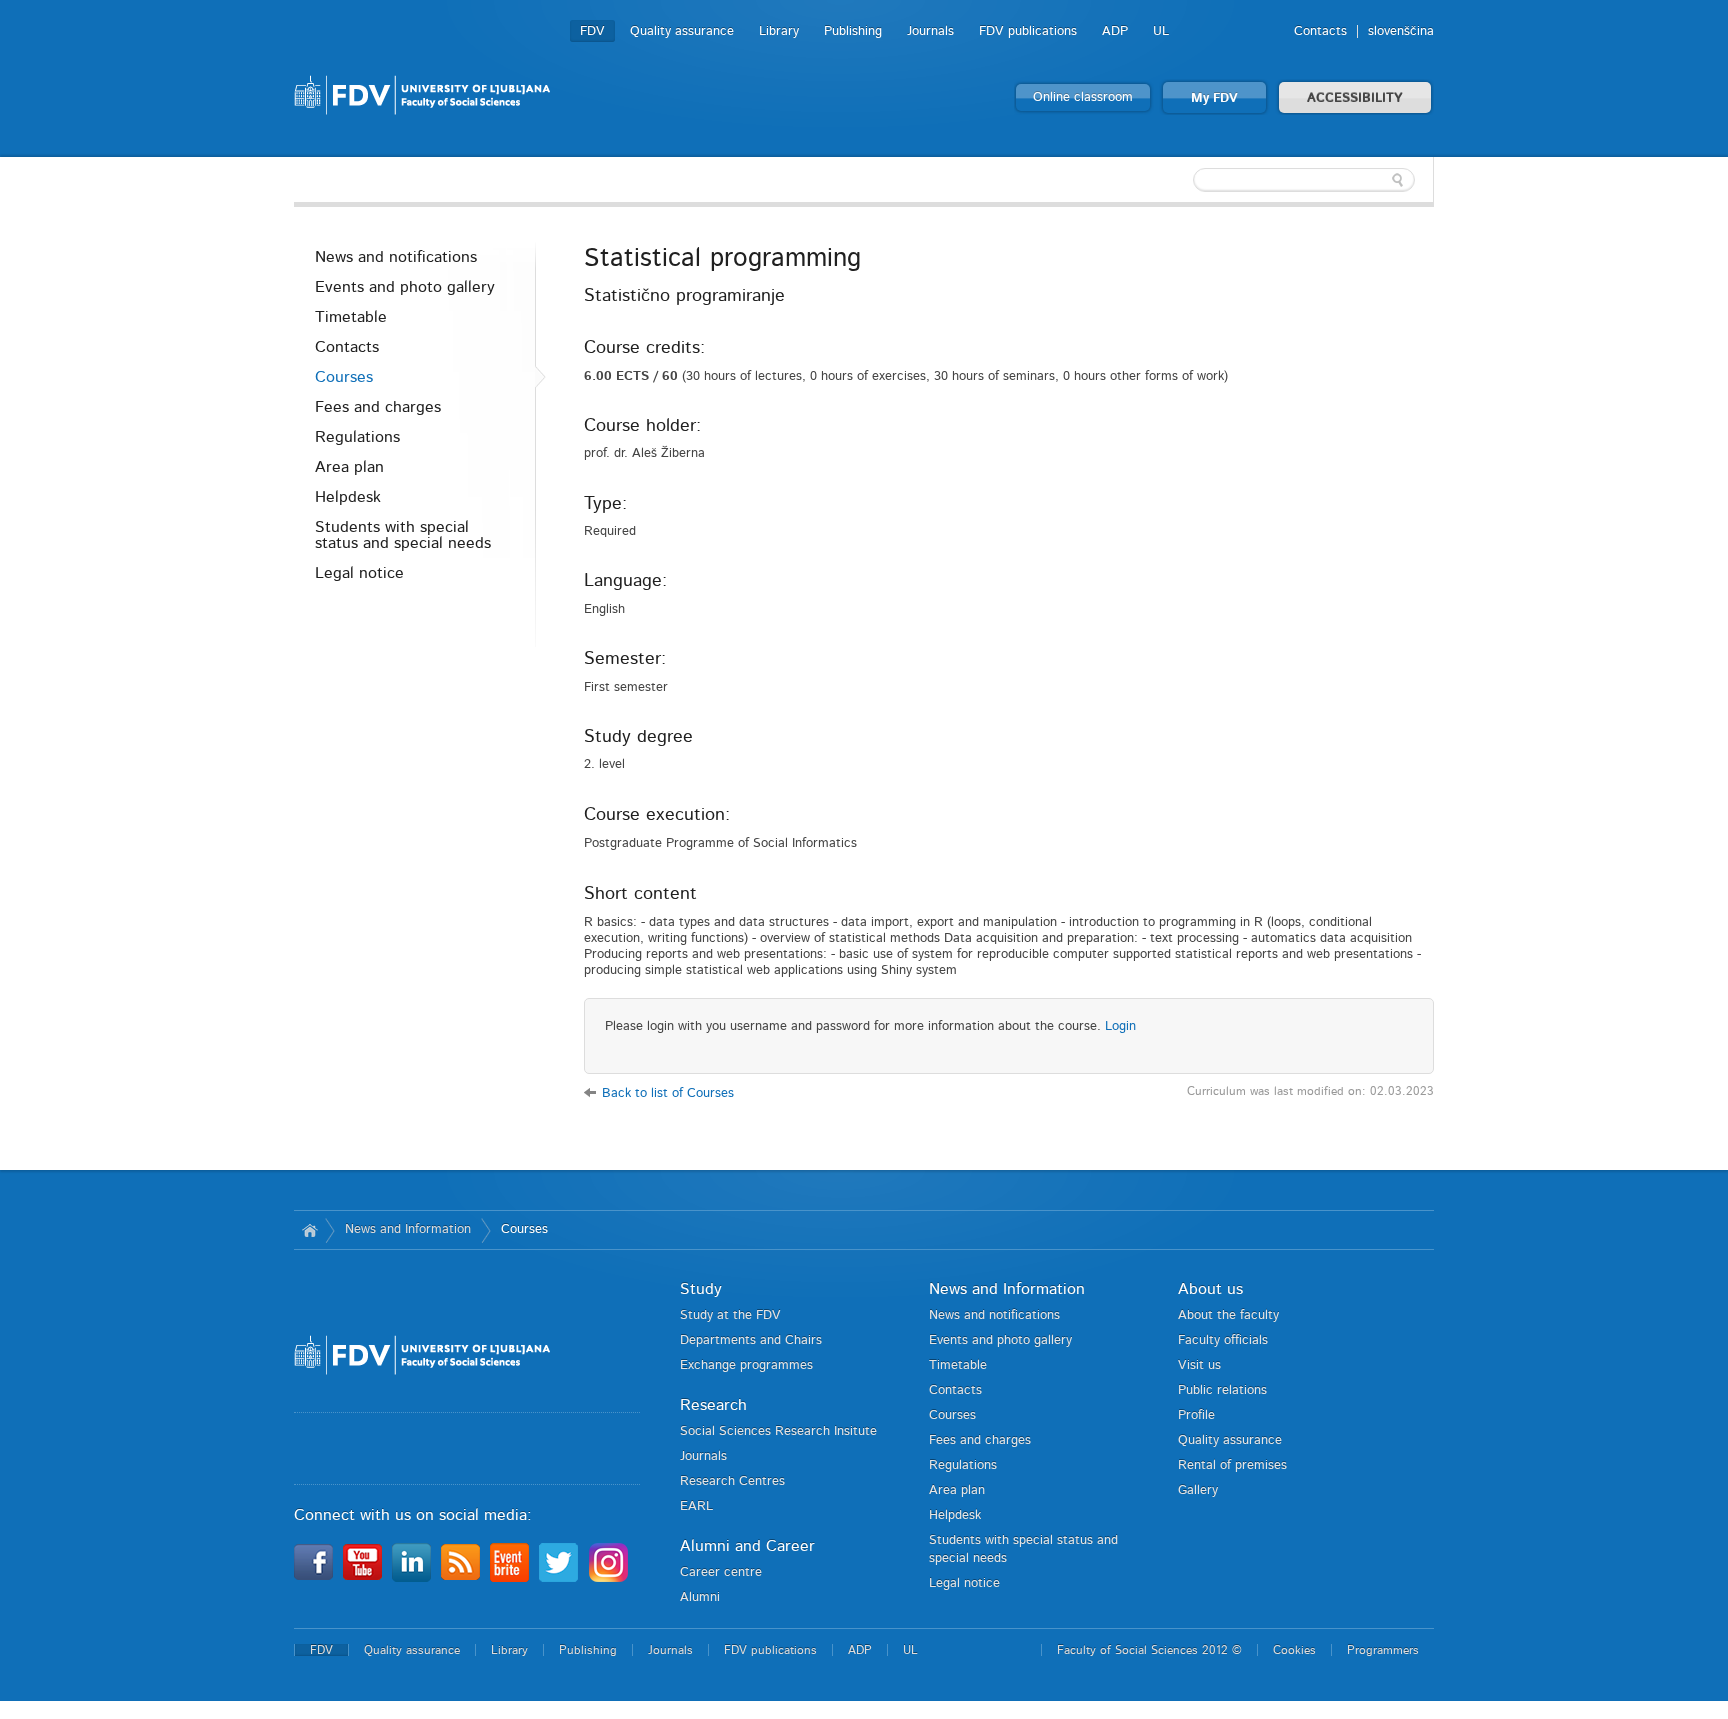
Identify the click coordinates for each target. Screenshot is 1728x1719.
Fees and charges (378, 407)
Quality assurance (682, 31)
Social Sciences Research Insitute (778, 1431)
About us (1210, 1289)
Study (701, 1289)
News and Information (408, 1229)
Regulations (357, 437)
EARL (696, 1506)
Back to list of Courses (668, 1093)
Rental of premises (1232, 1465)
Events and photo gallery (405, 287)
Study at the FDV (730, 1315)
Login (1120, 1026)
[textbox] (1304, 180)
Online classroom (1083, 97)
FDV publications (1028, 31)
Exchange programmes (746, 1365)
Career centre (721, 1572)
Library (779, 31)
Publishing (853, 31)
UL (1161, 31)
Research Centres (732, 1481)
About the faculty (1228, 1315)
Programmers (1383, 1650)
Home (309, 1230)
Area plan (349, 467)
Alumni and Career (747, 1546)
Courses (344, 377)
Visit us (1199, 1365)
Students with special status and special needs (403, 535)
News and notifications (396, 257)
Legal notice (359, 573)
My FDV (1214, 98)
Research (713, 1405)
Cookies (1294, 1650)
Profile (1196, 1415)
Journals (930, 31)
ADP (1115, 31)
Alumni (700, 1597)
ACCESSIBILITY (1355, 98)
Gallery (1198, 1490)
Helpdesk (348, 497)
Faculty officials (1223, 1340)
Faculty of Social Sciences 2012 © (1149, 1650)
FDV (592, 31)
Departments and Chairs (751, 1340)
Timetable (351, 317)
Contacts (1320, 31)
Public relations (1222, 1390)
